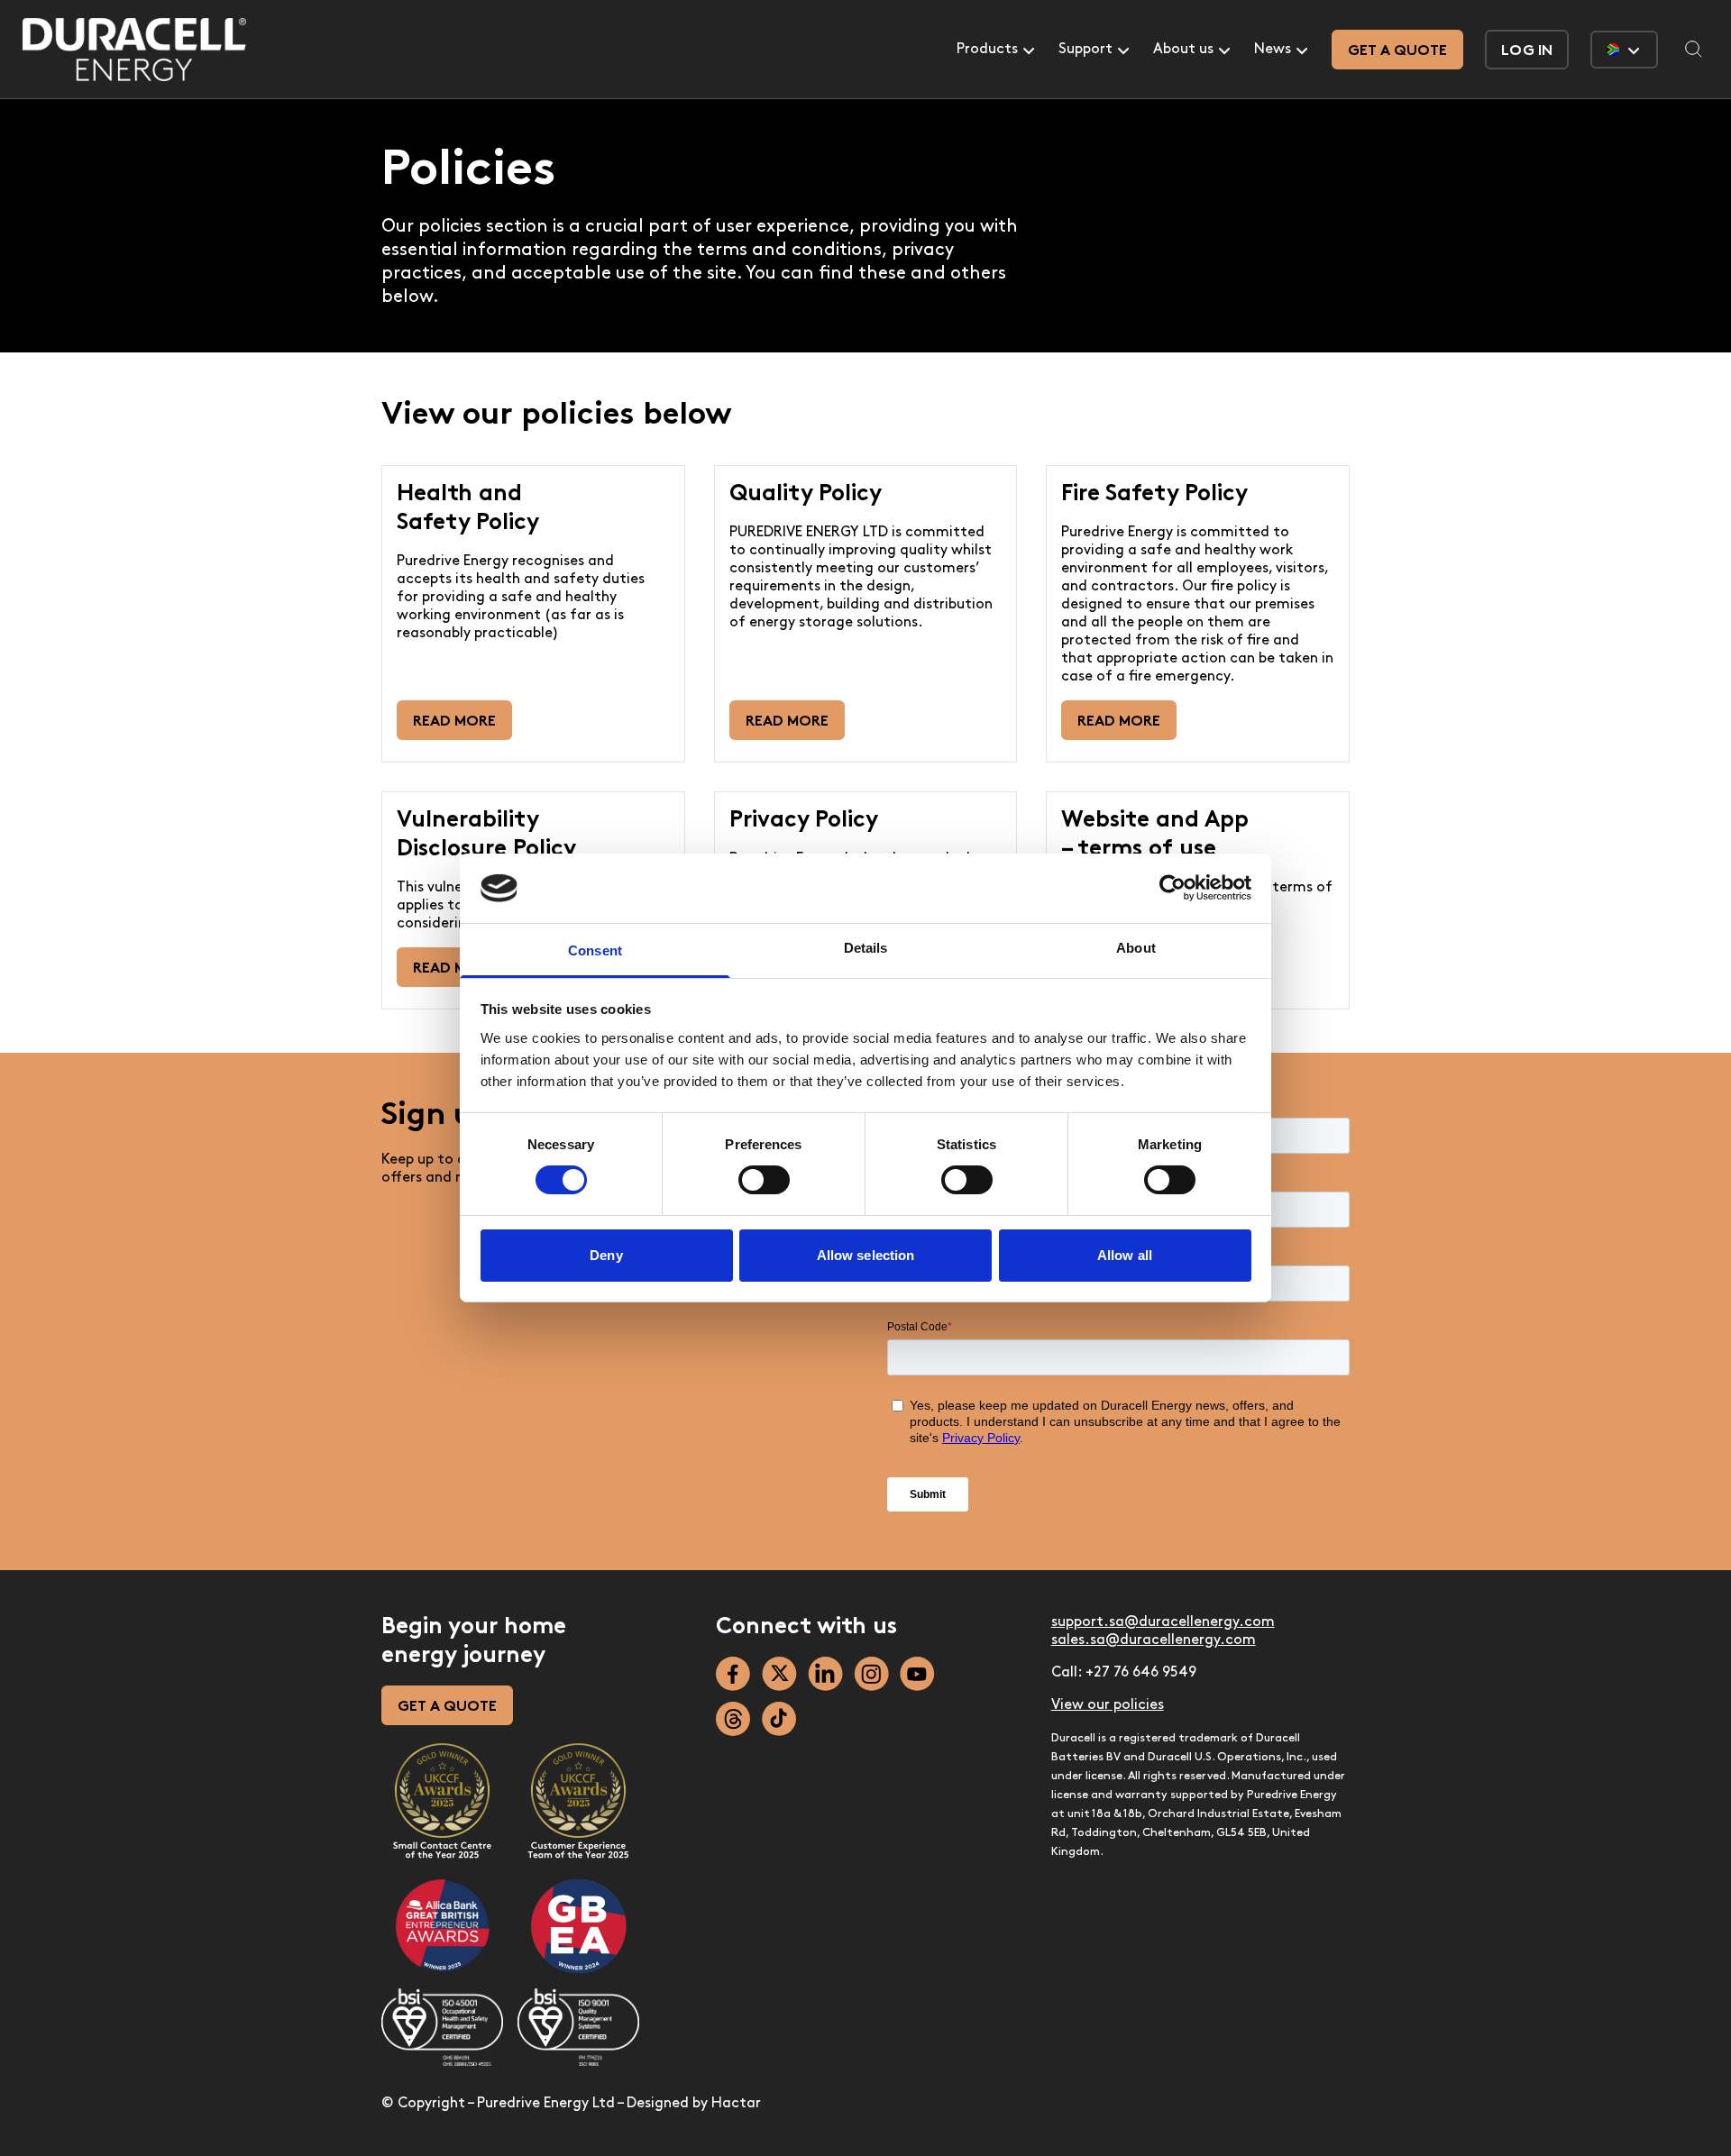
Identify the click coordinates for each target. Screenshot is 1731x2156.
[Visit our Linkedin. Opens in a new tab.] (825, 1674)
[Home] (134, 50)
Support (1085, 50)
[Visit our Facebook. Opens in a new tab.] (733, 1674)
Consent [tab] (595, 950)
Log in (1527, 51)
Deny (606, 1255)
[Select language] (1624, 50)
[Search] (1694, 50)
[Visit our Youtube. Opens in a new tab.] (917, 1674)
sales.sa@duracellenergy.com (1154, 1640)
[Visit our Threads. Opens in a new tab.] (733, 1719)
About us (1183, 50)
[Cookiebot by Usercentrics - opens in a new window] (1172, 888)
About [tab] (1136, 948)
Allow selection (866, 1255)
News (1273, 50)
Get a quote (1397, 51)
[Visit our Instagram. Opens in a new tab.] (871, 1674)
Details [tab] (866, 948)
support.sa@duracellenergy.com (1163, 1622)
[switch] (764, 1180)
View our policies (1108, 1705)
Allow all (1125, 1255)
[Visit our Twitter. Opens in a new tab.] (779, 1674)
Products (987, 50)
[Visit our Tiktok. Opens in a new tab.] (779, 1719)
